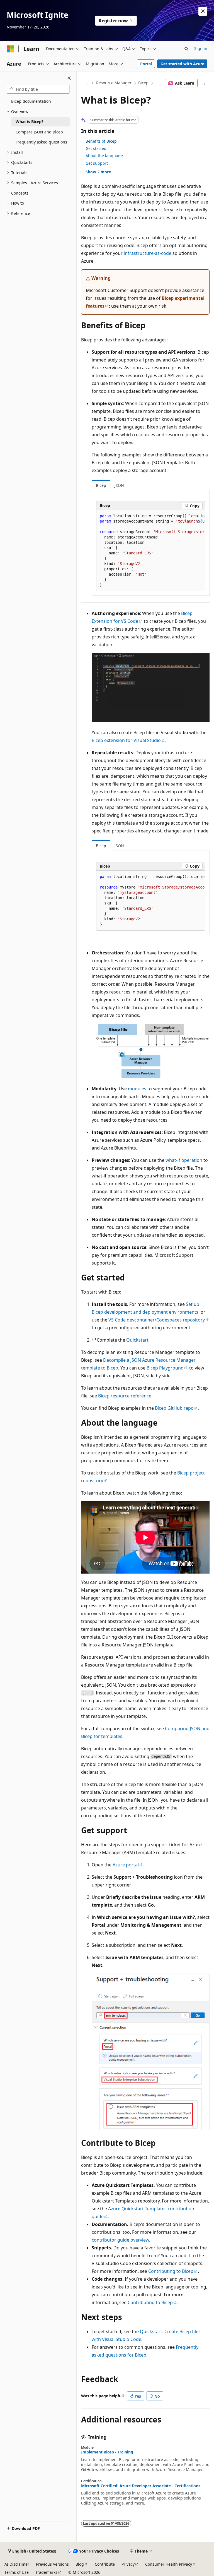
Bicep (143, 83)
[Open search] (186, 49)
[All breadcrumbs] (86, 83)
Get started (96, 148)
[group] (151, 551)
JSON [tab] (119, 485)
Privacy (128, 2564)
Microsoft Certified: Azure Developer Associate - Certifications (141, 2486)
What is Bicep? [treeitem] (30, 122)
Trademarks (46, 2572)
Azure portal (126, 1865)
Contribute (105, 2564)
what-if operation (184, 1160)
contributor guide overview (120, 2240)
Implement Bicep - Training (107, 2452)
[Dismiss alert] (203, 11)
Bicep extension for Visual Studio (126, 740)
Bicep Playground (165, 1368)
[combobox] (38, 89)
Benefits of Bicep (101, 141)
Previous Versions (52, 2564)
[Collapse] (69, 78)
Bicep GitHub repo (174, 1408)
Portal (146, 64)
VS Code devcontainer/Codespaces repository (157, 1320)
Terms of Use (17, 2572)
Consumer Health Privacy (169, 2564)
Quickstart (137, 1340)
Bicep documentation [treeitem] (31, 101)
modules (137, 1089)
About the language (104, 156)
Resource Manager (114, 83)
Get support (97, 163)
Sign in (201, 48)
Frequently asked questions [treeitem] (41, 142)
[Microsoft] (10, 49)
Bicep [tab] (101, 485)
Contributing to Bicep (171, 2271)
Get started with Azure (182, 64)
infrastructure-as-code (148, 253)
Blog (80, 2564)
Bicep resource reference (125, 1396)
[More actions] (205, 83)
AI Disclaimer (17, 2564)
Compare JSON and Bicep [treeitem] (39, 132)
